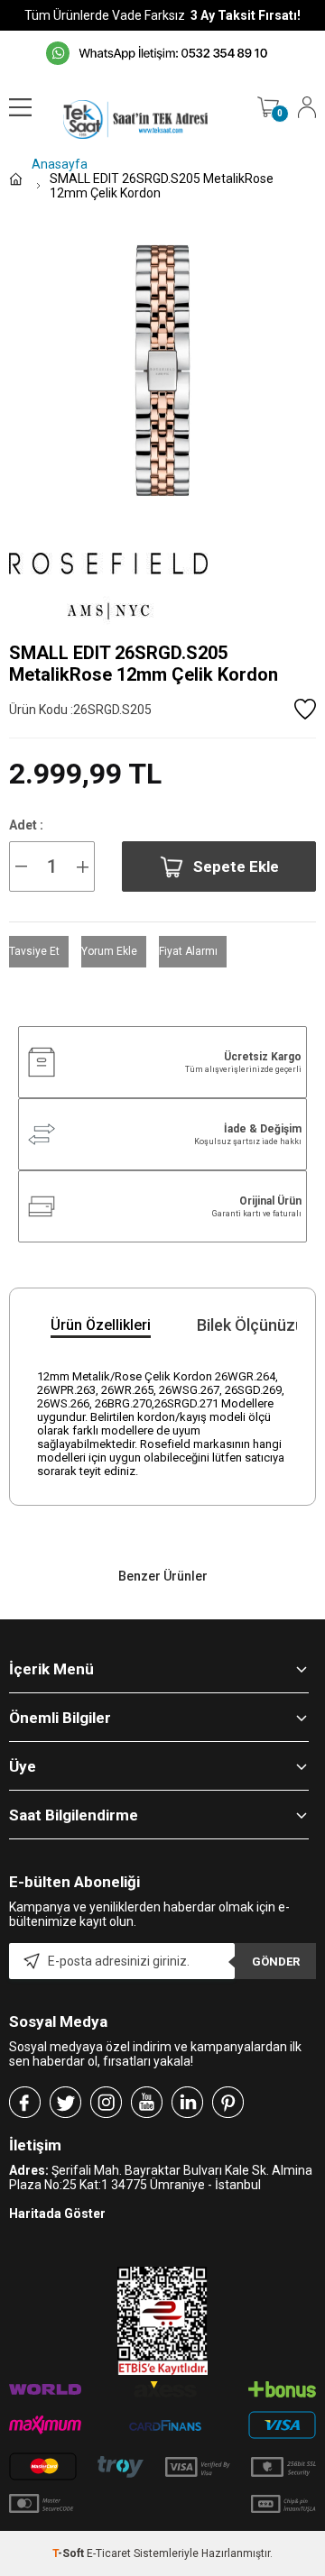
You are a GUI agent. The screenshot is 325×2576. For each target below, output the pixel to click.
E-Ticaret (109, 2553)
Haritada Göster (57, 2214)
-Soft (70, 2553)
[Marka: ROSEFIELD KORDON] (162, 583)
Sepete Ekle (236, 866)
